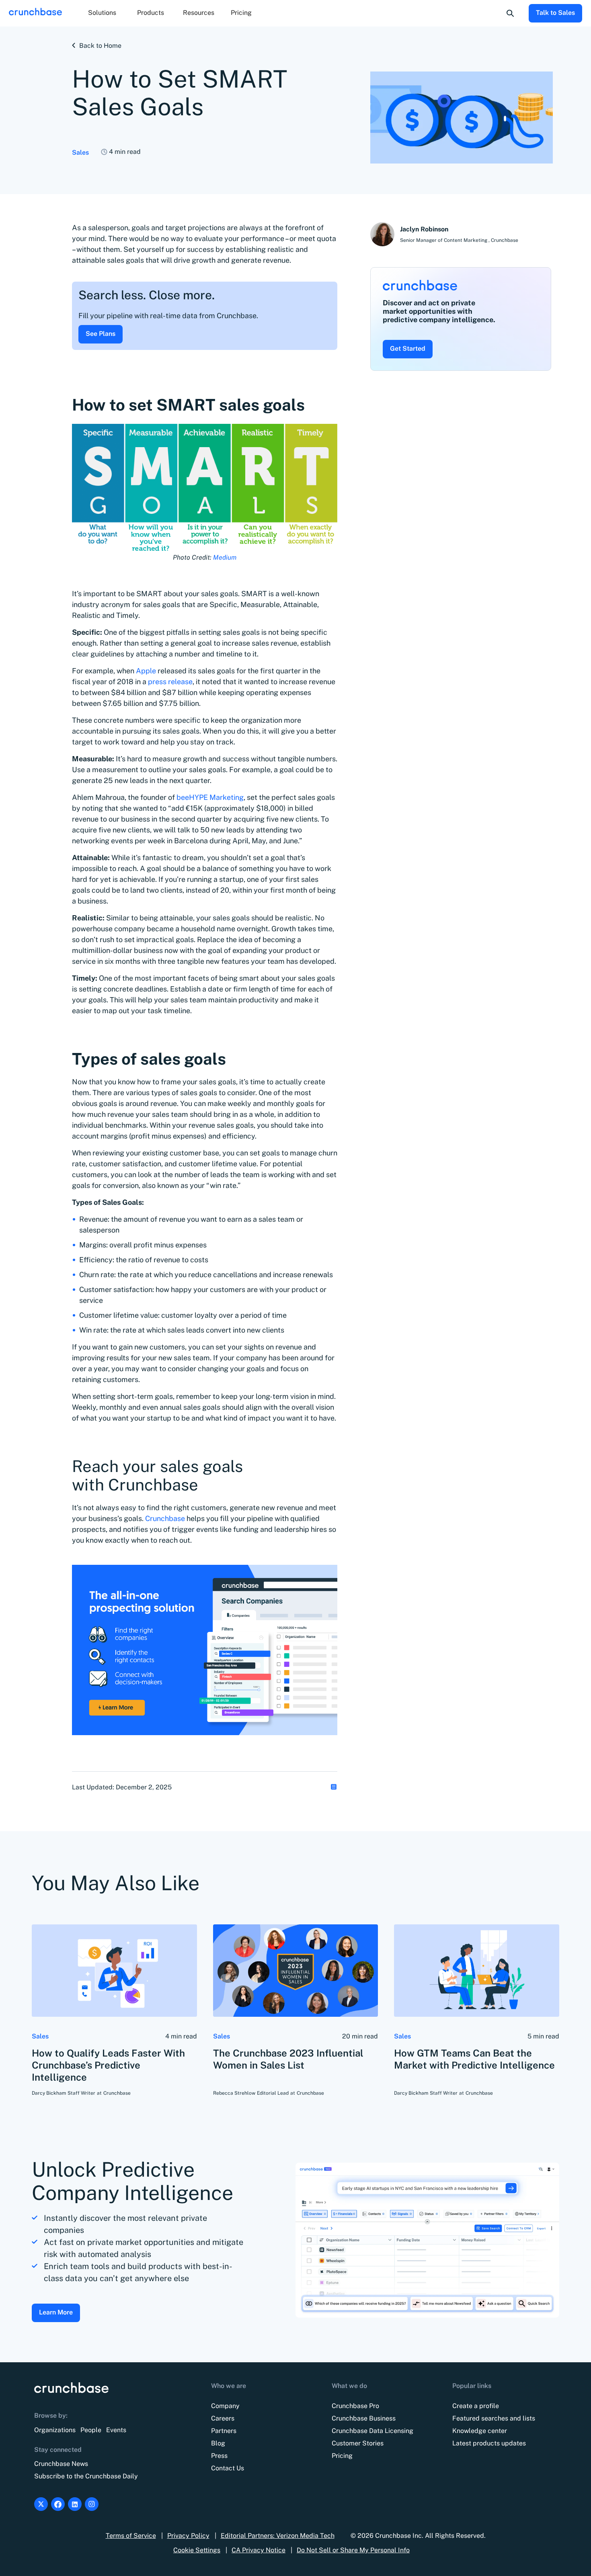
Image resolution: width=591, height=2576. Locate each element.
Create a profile (476, 2406)
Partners (224, 2431)
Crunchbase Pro (355, 2406)
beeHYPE (210, 797)
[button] (102, 13)
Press (219, 2456)
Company (225, 2406)
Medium (225, 557)
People (91, 2430)
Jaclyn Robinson (424, 229)
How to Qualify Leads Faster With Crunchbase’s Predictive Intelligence (108, 2065)
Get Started (408, 349)
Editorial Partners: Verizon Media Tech (278, 2536)
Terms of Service (131, 2536)
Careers (223, 2418)
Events (116, 2430)
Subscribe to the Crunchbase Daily (86, 2476)
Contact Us (228, 2468)
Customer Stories (358, 2443)
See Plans (101, 334)
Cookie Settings (197, 2550)
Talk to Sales (555, 13)
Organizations (55, 2430)
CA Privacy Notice (259, 2550)
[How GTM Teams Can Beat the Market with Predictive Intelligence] (477, 1971)
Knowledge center (480, 2431)
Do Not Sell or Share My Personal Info (353, 2550)
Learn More (56, 2312)
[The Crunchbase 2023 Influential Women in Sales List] (296, 1971)
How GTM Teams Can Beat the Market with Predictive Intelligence (474, 2059)
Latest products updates (489, 2443)
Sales (80, 152)
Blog (218, 2443)
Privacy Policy (188, 2536)
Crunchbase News (61, 2464)
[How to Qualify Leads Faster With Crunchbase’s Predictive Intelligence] (114, 1971)
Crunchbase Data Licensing (372, 2431)
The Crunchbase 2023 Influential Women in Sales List (288, 2059)
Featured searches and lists (494, 2418)
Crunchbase (166, 1518)
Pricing (241, 13)
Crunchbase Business (364, 2418)
